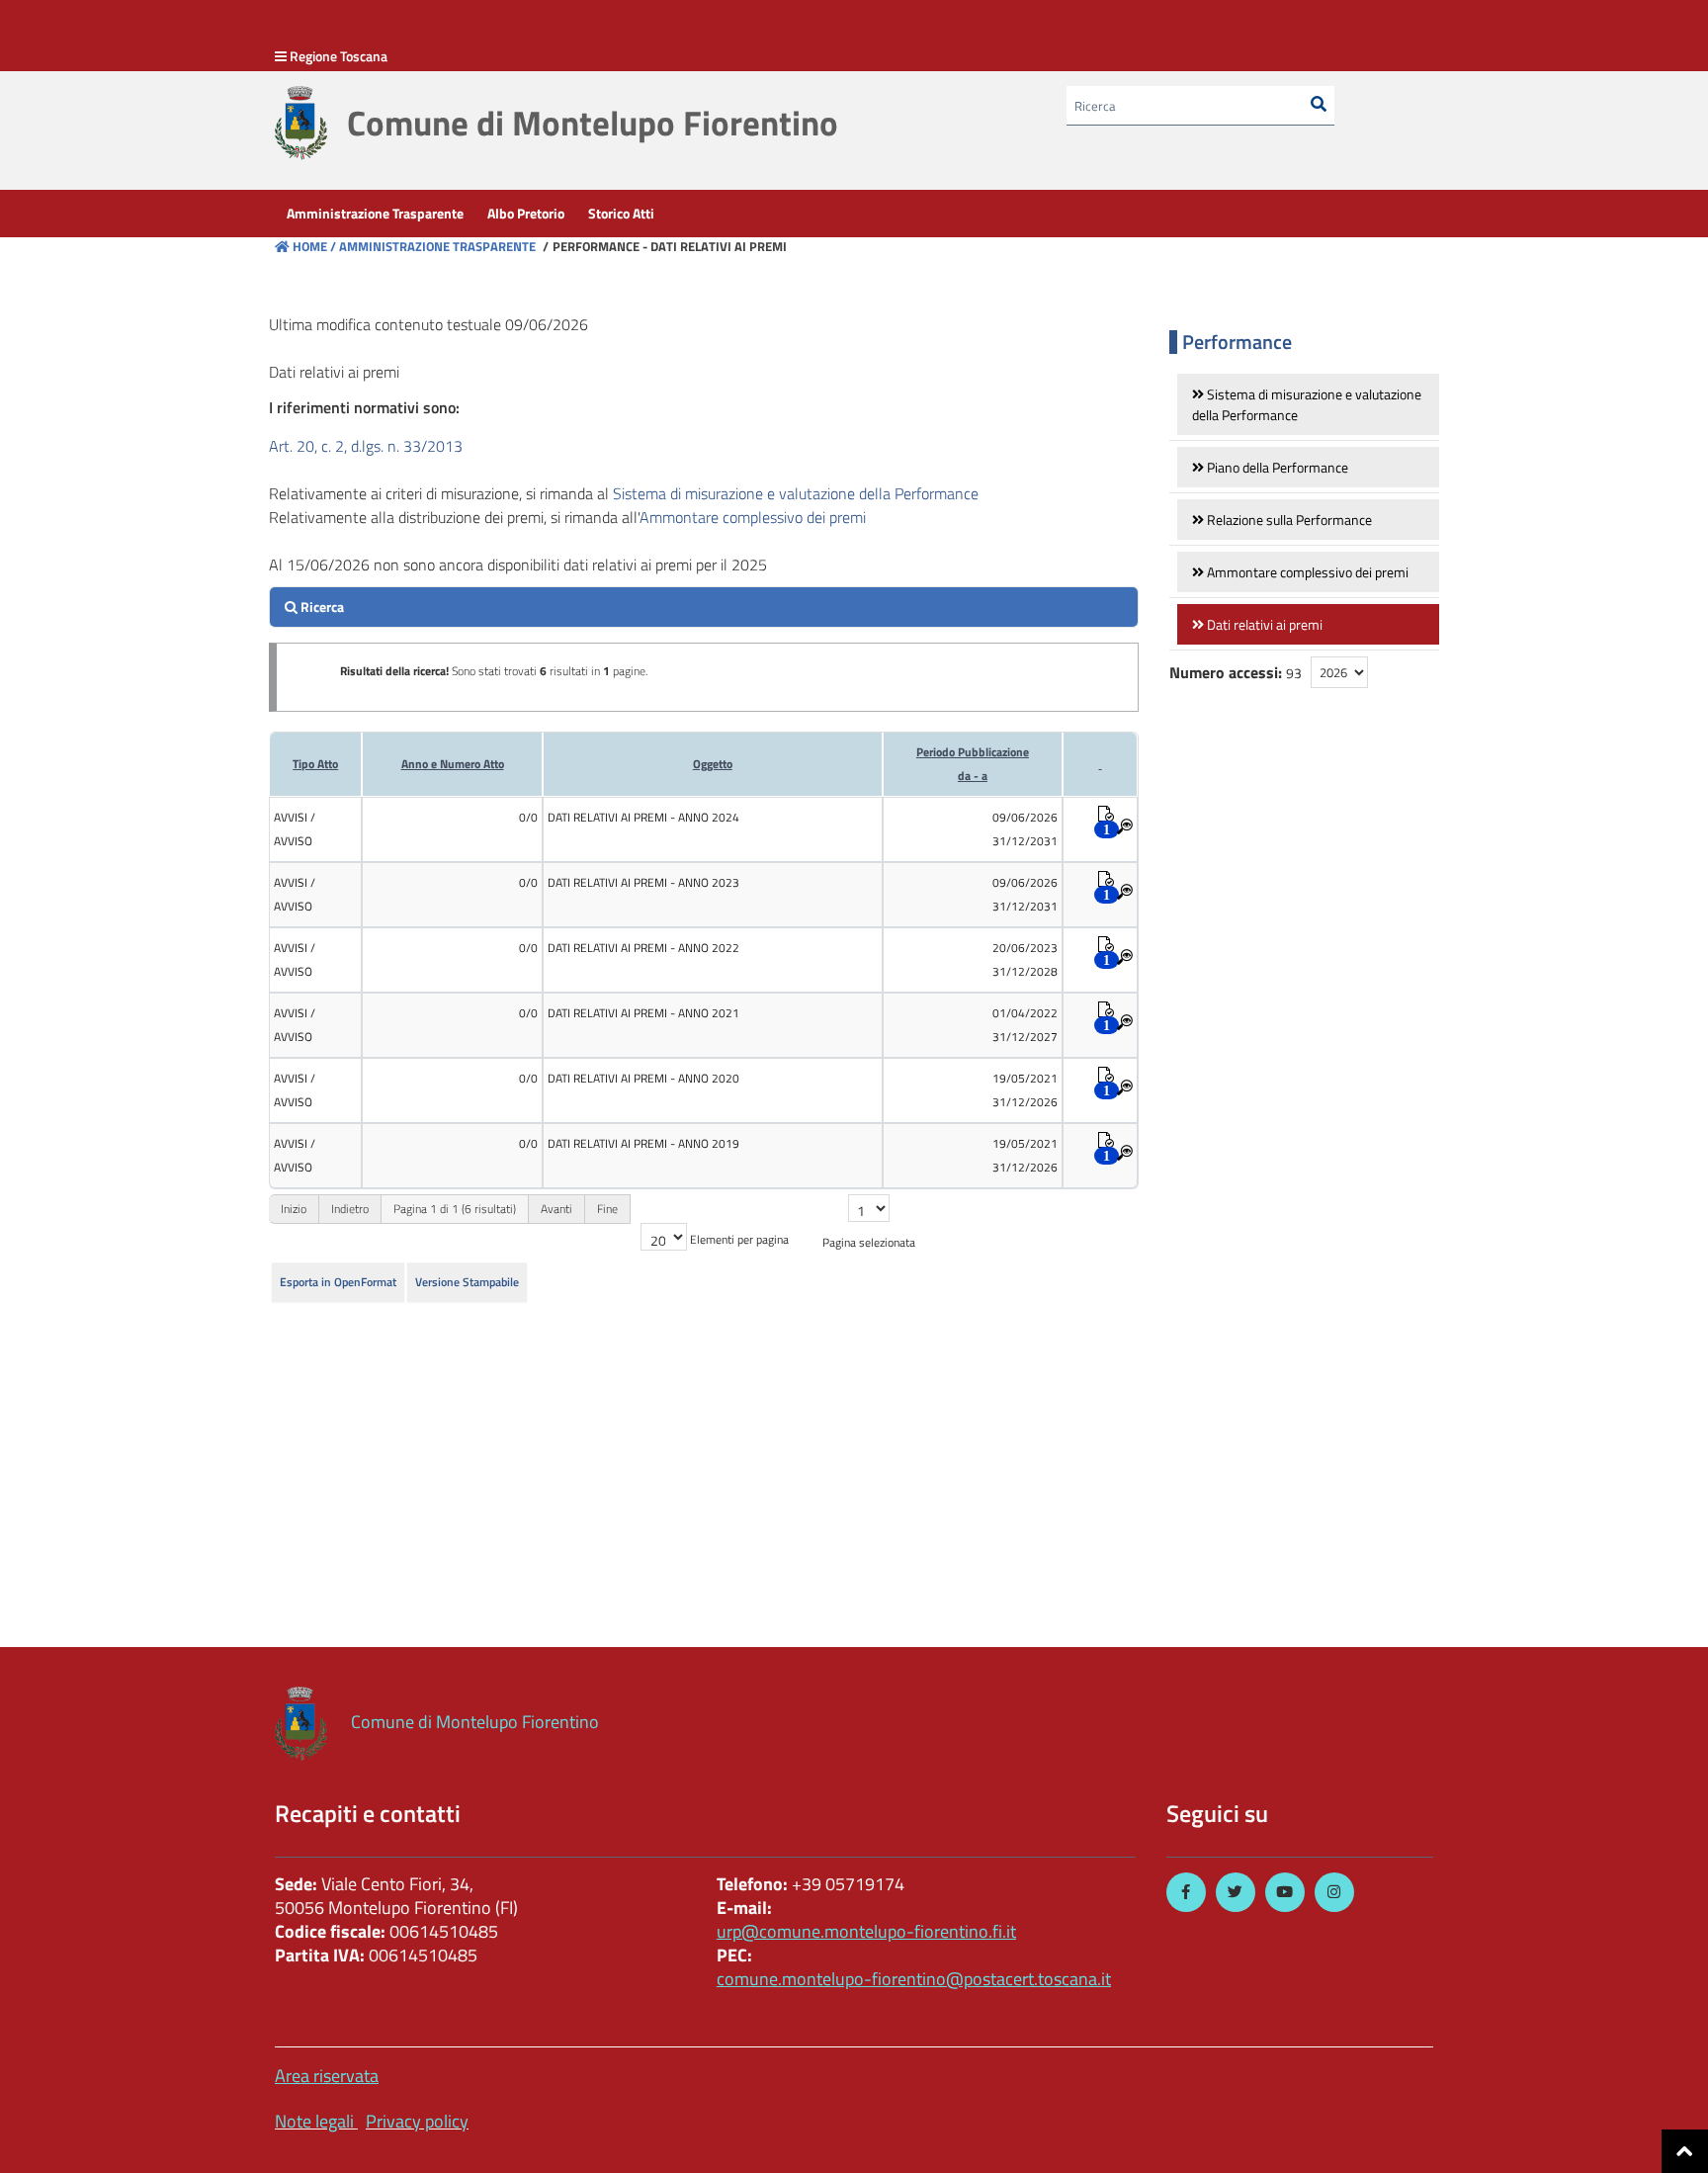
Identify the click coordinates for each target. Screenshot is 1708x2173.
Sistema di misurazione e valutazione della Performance (796, 493)
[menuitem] (375, 214)
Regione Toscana (339, 56)
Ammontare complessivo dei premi (753, 517)
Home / (314, 246)
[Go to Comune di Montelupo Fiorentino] (301, 123)
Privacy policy (417, 2121)
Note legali (314, 2121)
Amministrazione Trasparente (436, 246)
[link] (1308, 404)
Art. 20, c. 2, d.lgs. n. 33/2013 (366, 446)
